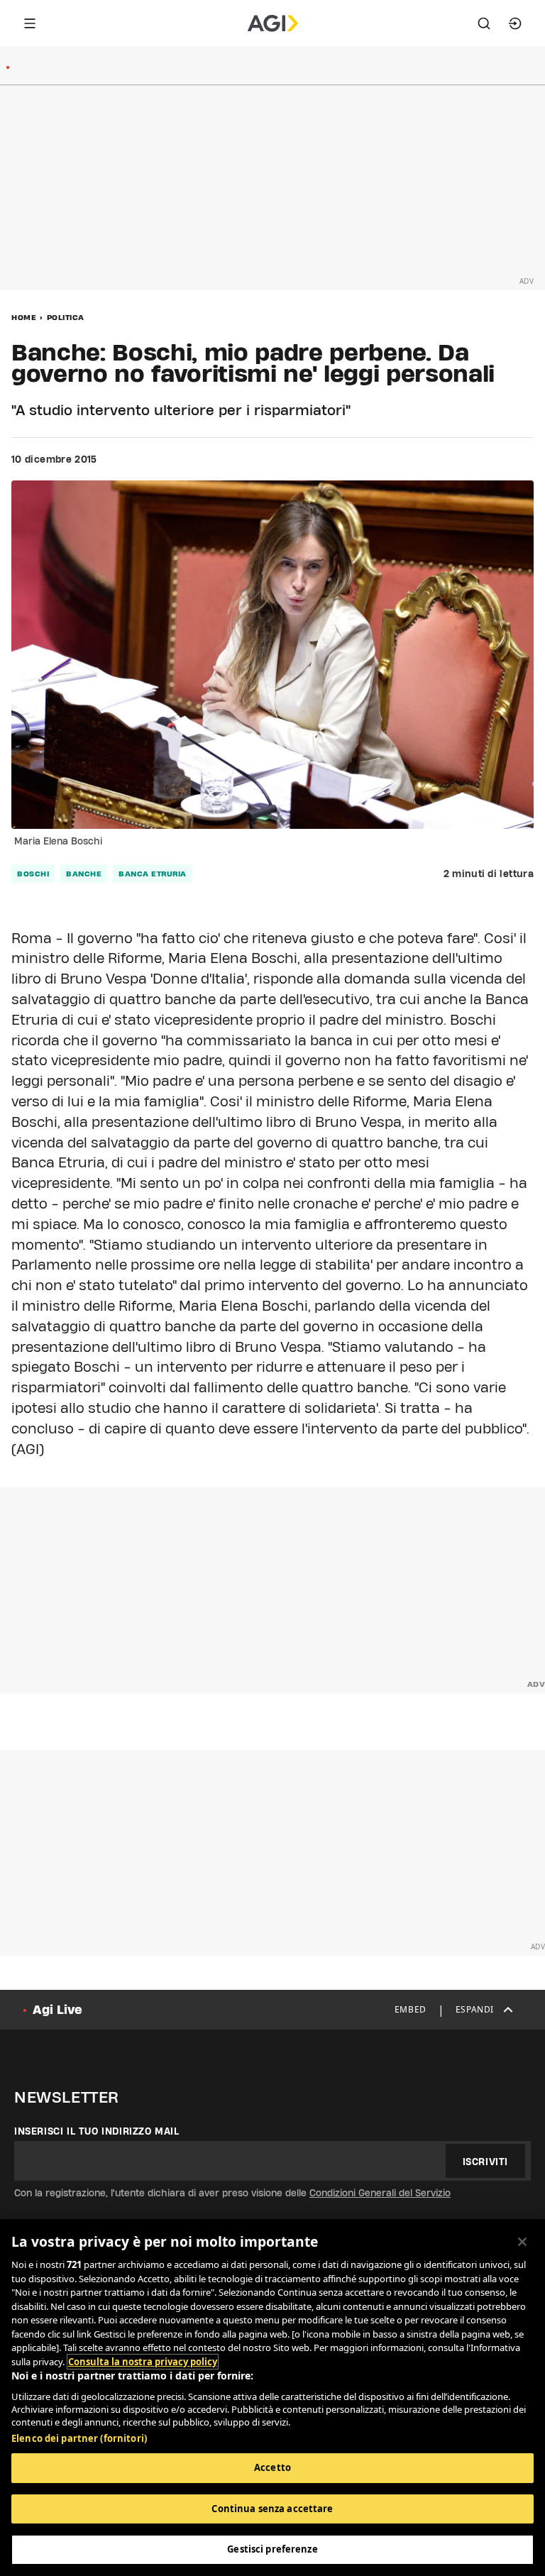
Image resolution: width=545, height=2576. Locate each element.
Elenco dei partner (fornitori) (79, 2438)
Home (24, 317)
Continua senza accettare (272, 2509)
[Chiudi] (522, 2242)
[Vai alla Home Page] (273, 23)
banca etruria (153, 874)
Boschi (33, 874)
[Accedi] (515, 23)
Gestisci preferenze (272, 2549)
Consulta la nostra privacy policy (143, 2362)
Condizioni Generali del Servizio (380, 2193)
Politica (66, 317)
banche (84, 874)
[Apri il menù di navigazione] (30, 23)
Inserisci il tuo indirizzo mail (97, 2131)
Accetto (272, 2467)
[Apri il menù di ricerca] (484, 23)
